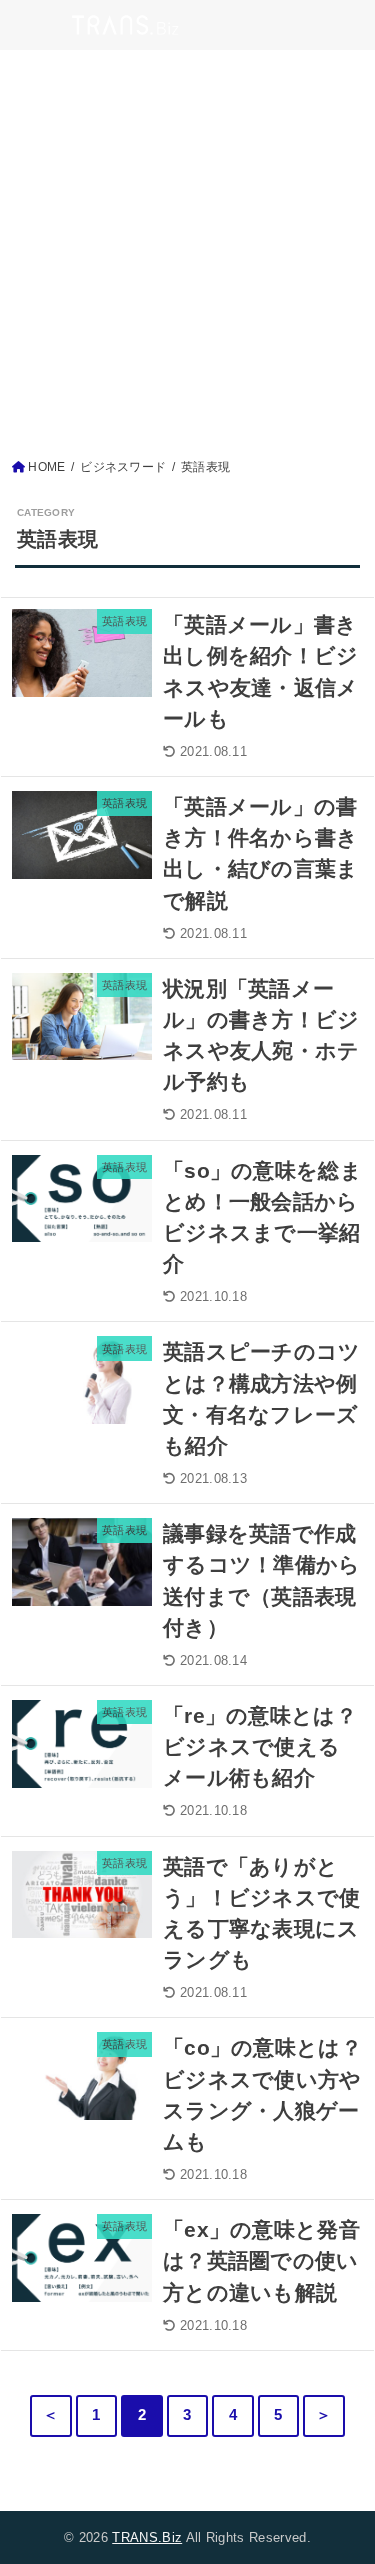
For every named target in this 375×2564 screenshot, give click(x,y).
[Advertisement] (187, 259)
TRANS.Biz (147, 2537)
